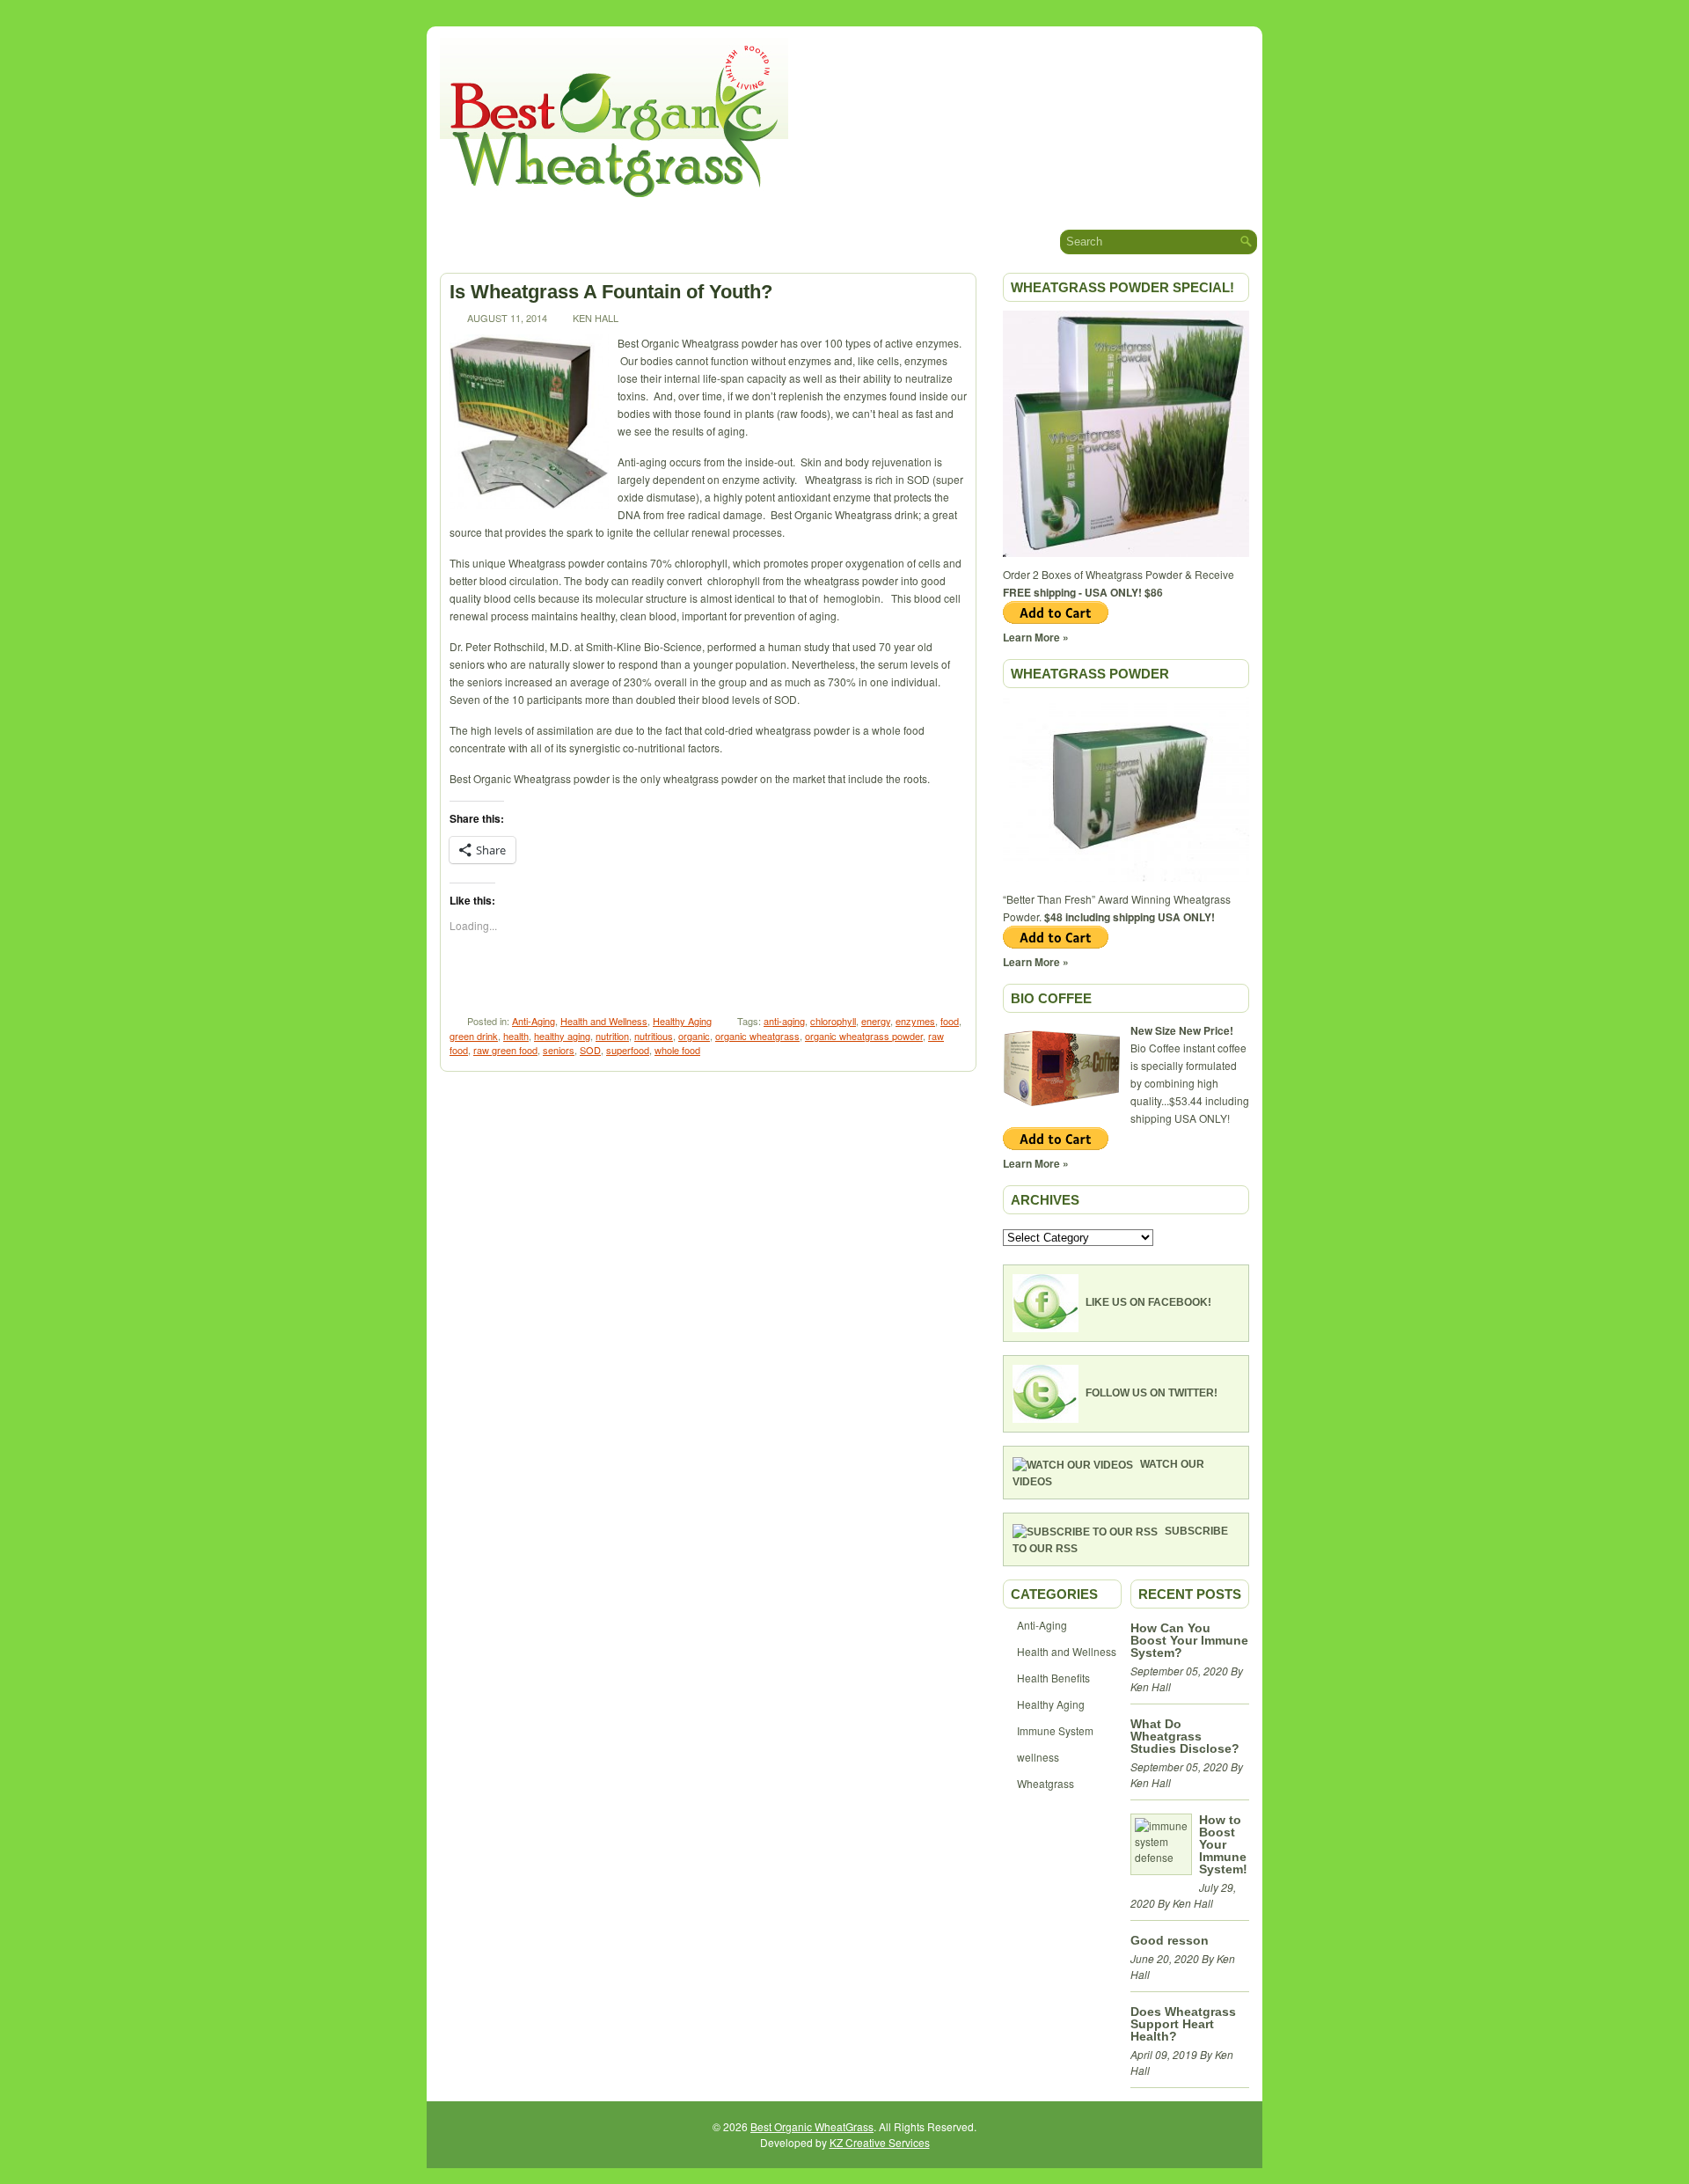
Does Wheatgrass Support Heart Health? (1183, 2024)
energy (876, 1021)
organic (694, 1036)
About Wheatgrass (565, 241)
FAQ (881, 242)
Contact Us (954, 242)
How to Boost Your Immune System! (1223, 1844)
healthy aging (562, 1036)
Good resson (1170, 1940)
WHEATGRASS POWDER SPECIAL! (1122, 287)
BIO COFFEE (1051, 998)
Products (691, 241)
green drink (474, 1036)
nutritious (654, 1036)
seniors (559, 1050)
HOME (457, 242)
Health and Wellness (604, 1021)
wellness (1038, 1757)
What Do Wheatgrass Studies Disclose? (1185, 1736)
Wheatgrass (1046, 1783)
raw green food (505, 1050)
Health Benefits (1053, 1678)
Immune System (1055, 1730)
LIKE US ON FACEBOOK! (1148, 1302)
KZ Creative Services (880, 2142)
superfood (628, 1050)
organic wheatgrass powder (864, 1036)
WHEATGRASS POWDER (1090, 674)
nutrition (612, 1036)
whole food (677, 1050)
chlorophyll (833, 1021)
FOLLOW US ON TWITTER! (1152, 1393)
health (516, 1036)
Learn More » (1036, 637)
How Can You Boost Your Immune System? (1189, 1640)
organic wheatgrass (757, 1036)
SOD (590, 1050)
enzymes (915, 1021)
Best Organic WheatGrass (812, 2126)
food (950, 1021)
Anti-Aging (534, 1021)
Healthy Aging (682, 1021)
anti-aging (784, 1021)
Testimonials (799, 241)
